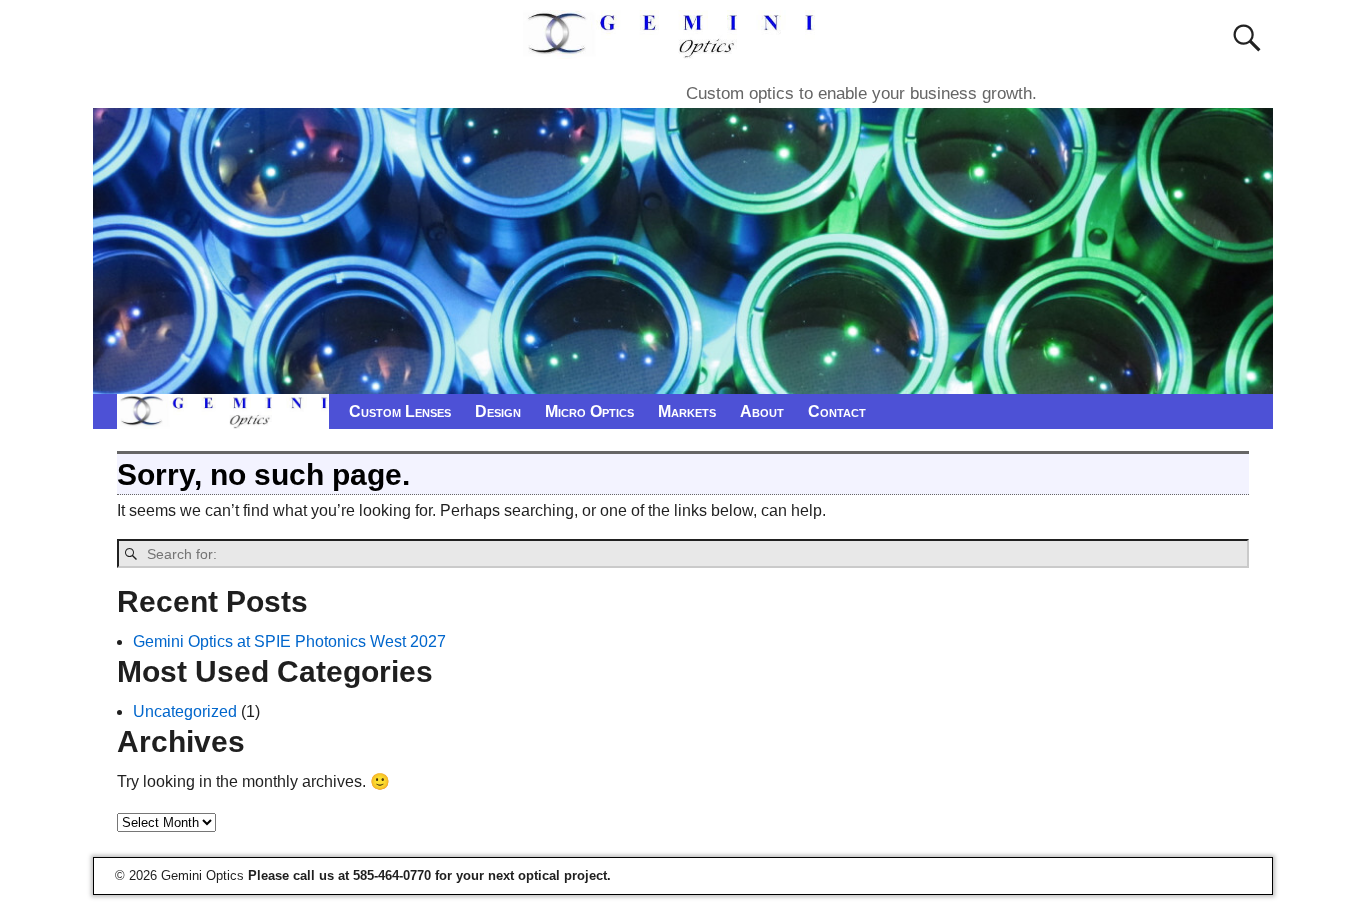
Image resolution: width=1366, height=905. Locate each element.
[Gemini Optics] (673, 46)
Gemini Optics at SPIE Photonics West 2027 (289, 641)
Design (498, 411)
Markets (687, 411)
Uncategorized (185, 711)
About (762, 411)
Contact (837, 411)
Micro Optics (589, 411)
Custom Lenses (400, 411)
